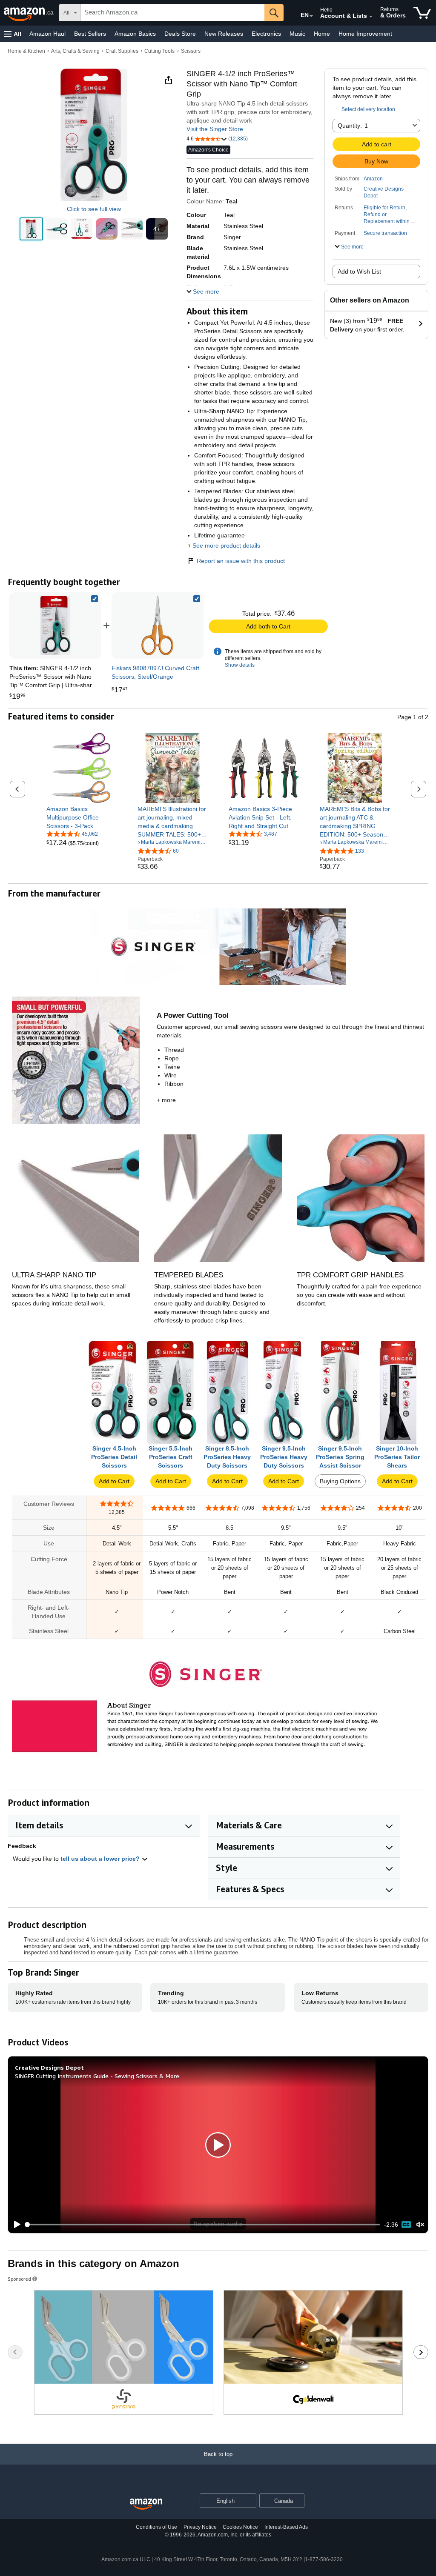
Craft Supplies (122, 51)
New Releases (224, 34)
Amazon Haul (47, 34)
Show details (240, 665)
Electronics (266, 34)
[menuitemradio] (406, 2225)
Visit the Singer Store (215, 129)
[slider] (203, 2225)
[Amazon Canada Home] (146, 2504)
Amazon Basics (135, 34)
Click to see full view (94, 209)
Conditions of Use (156, 2527)
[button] (13, 34)
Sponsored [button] (19, 2279)
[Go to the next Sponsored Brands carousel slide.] (421, 2352)
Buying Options (340, 1481)
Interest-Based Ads (286, 2527)
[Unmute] (420, 2225)
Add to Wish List (359, 271)
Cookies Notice (240, 2527)
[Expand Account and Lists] (371, 17)
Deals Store (180, 34)
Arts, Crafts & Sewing (75, 51)
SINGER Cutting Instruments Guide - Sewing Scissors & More (97, 2076)
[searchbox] (173, 13)
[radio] (31, 229)
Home (322, 34)
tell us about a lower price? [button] (101, 1859)
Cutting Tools (159, 51)
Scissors (191, 51)
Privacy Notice (200, 2527)
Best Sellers (90, 34)
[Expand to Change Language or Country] (311, 16)
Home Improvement (365, 34)
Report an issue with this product (241, 561)
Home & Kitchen (26, 51)
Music (297, 34)
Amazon (373, 179)
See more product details (226, 545)
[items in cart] (422, 13)
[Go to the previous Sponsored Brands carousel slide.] (15, 2352)
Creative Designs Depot (384, 192)
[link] (158, 625)
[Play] (15, 2225)
